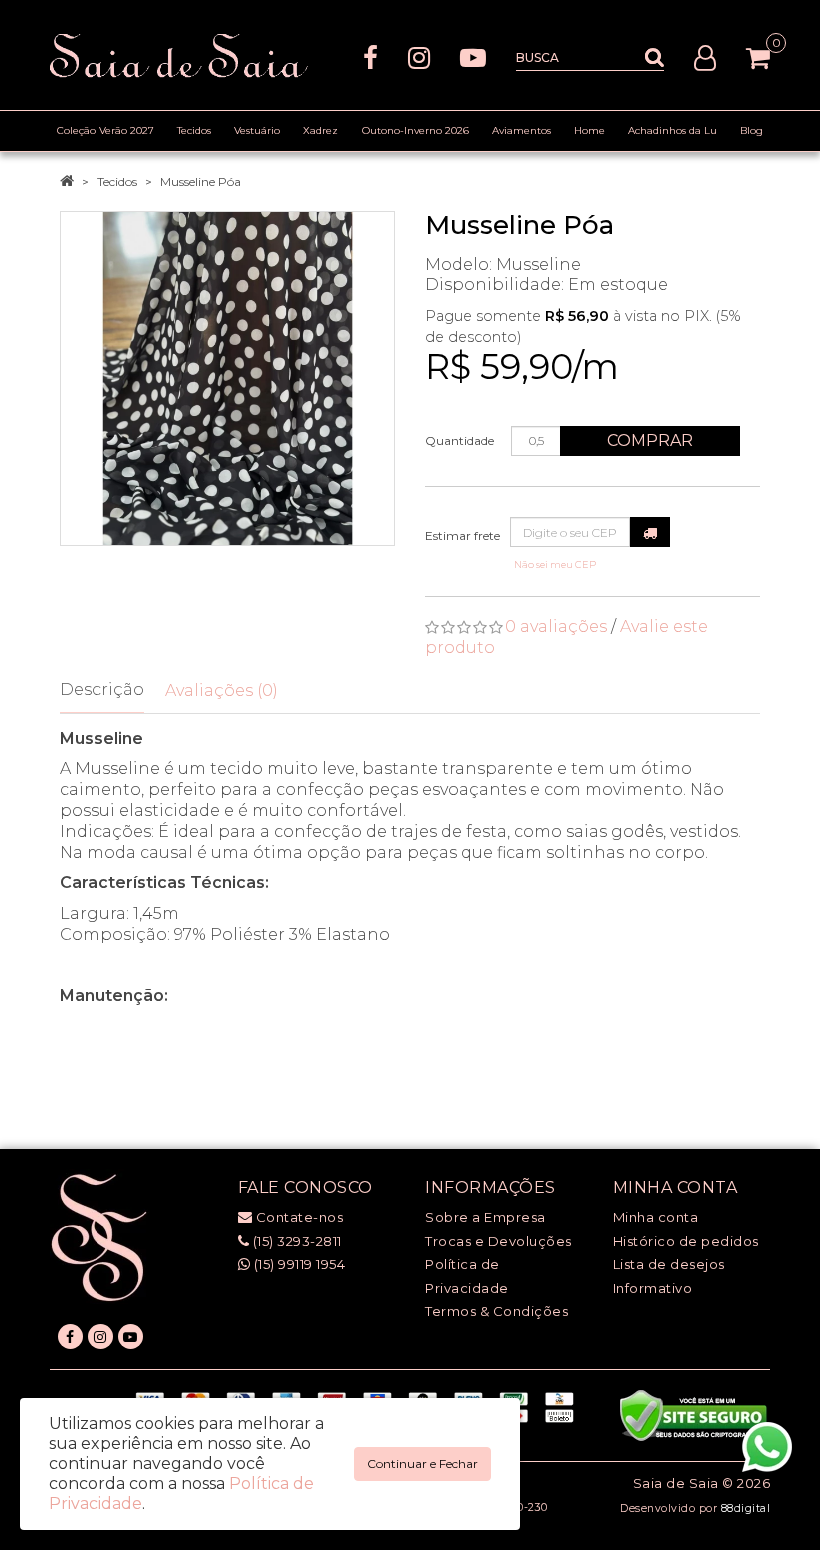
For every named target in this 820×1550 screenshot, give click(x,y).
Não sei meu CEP (555, 564)
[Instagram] (419, 56)
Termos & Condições (496, 1311)
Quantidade (459, 440)
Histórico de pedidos (686, 1241)
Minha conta (656, 1217)
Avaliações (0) (221, 690)
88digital (746, 1508)
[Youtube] (473, 56)
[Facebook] (370, 56)
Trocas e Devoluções (498, 1241)
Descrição (102, 689)
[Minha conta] (705, 56)
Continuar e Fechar (422, 1463)
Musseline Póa (200, 181)
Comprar (650, 440)
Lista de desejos (669, 1264)
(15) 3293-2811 (295, 1241)
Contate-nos (297, 1217)
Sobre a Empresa (485, 1217)
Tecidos (117, 181)
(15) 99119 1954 (297, 1264)
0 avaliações (556, 626)
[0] (758, 58)
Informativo (653, 1288)
